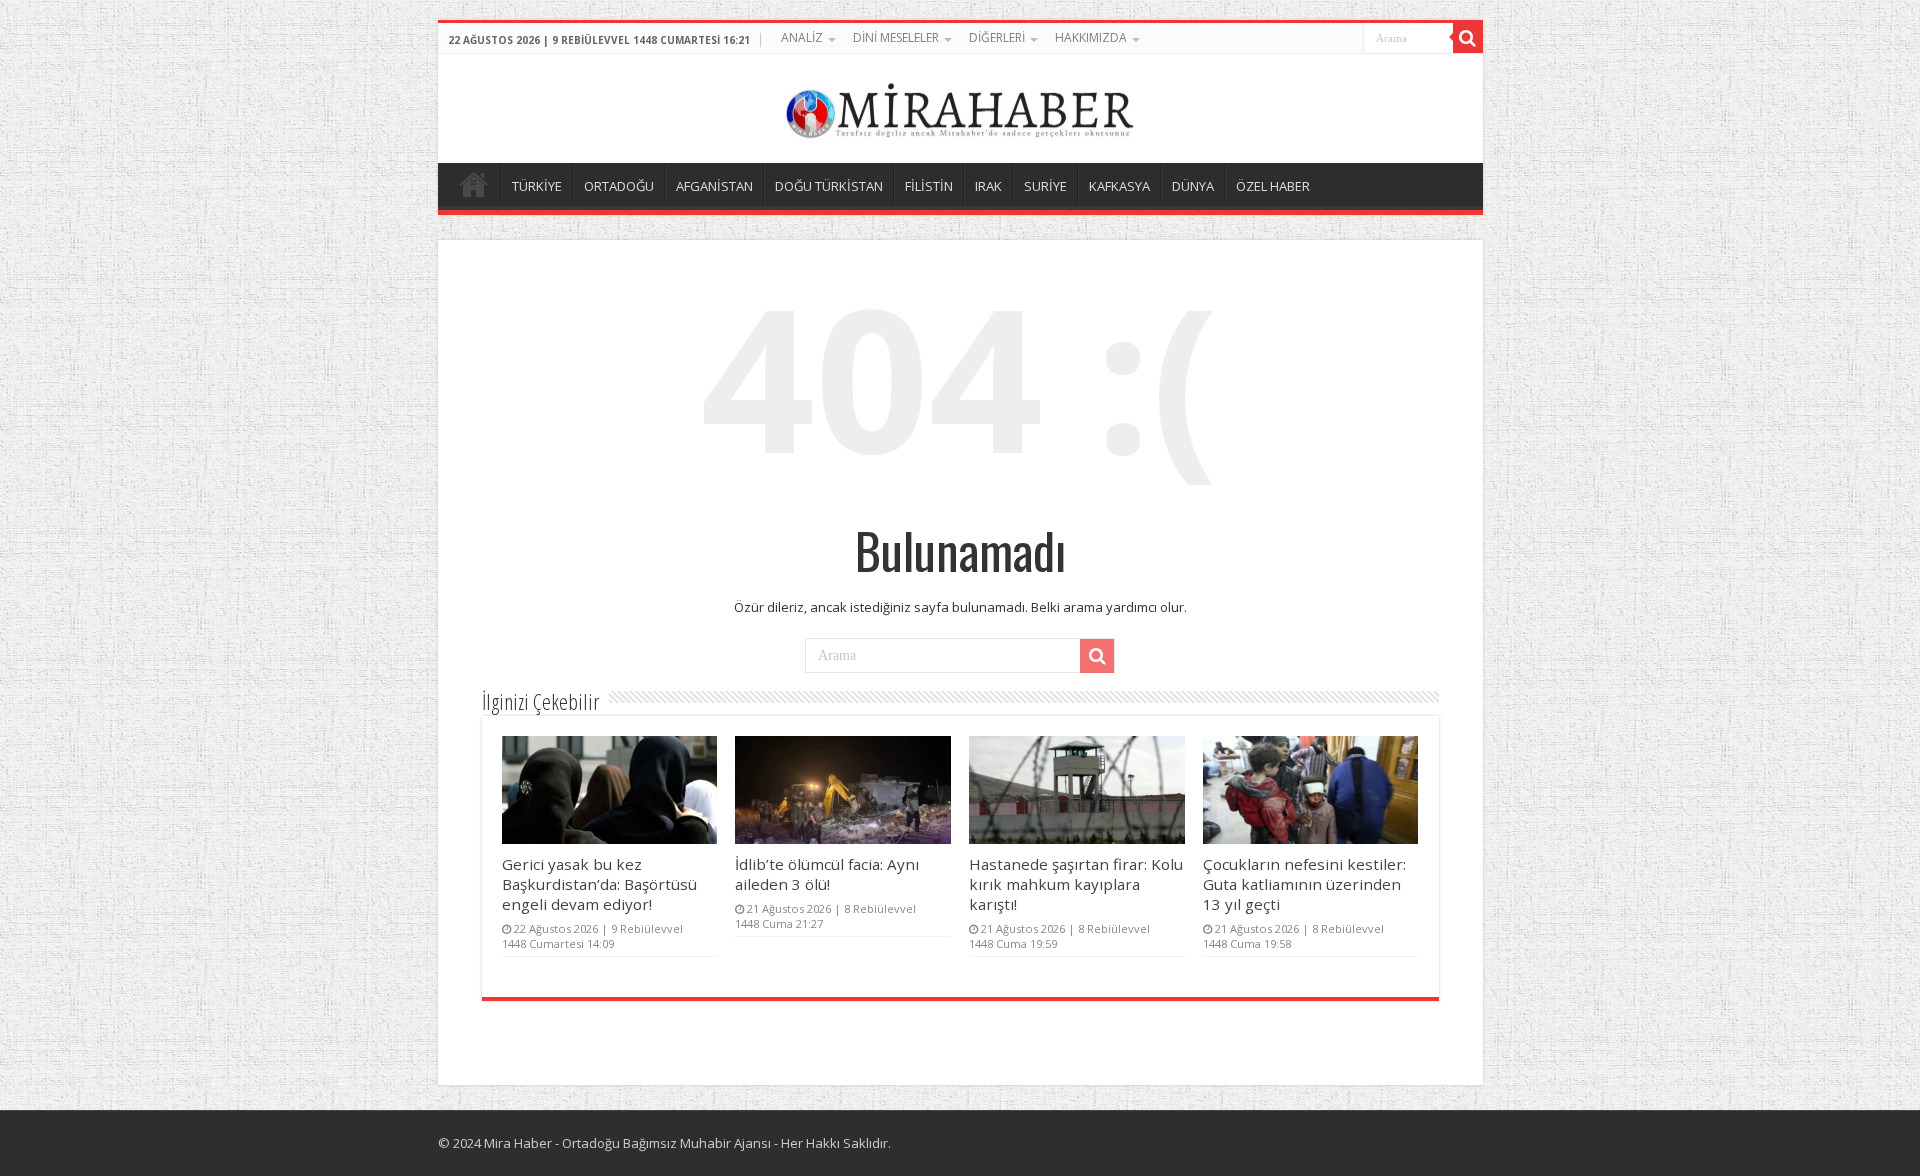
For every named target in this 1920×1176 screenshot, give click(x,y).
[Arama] (1468, 38)
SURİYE (1045, 186)
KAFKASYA (1119, 186)
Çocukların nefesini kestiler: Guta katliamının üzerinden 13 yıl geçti (1304, 884)
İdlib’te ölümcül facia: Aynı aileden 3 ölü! (827, 874)
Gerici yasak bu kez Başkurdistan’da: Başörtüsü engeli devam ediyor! (599, 884)
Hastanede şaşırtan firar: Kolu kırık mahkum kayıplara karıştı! (1076, 884)
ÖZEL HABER (1273, 186)
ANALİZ (802, 37)
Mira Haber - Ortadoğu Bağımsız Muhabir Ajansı (627, 1143)
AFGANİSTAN (714, 186)
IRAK (988, 186)
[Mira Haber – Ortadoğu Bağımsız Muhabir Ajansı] (960, 105)
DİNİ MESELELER (896, 37)
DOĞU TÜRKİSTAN (829, 186)
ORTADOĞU (619, 186)
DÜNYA (1193, 186)
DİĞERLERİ (997, 37)
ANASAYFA (474, 184)
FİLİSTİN (929, 186)
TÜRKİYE (537, 186)
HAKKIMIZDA (1091, 37)
